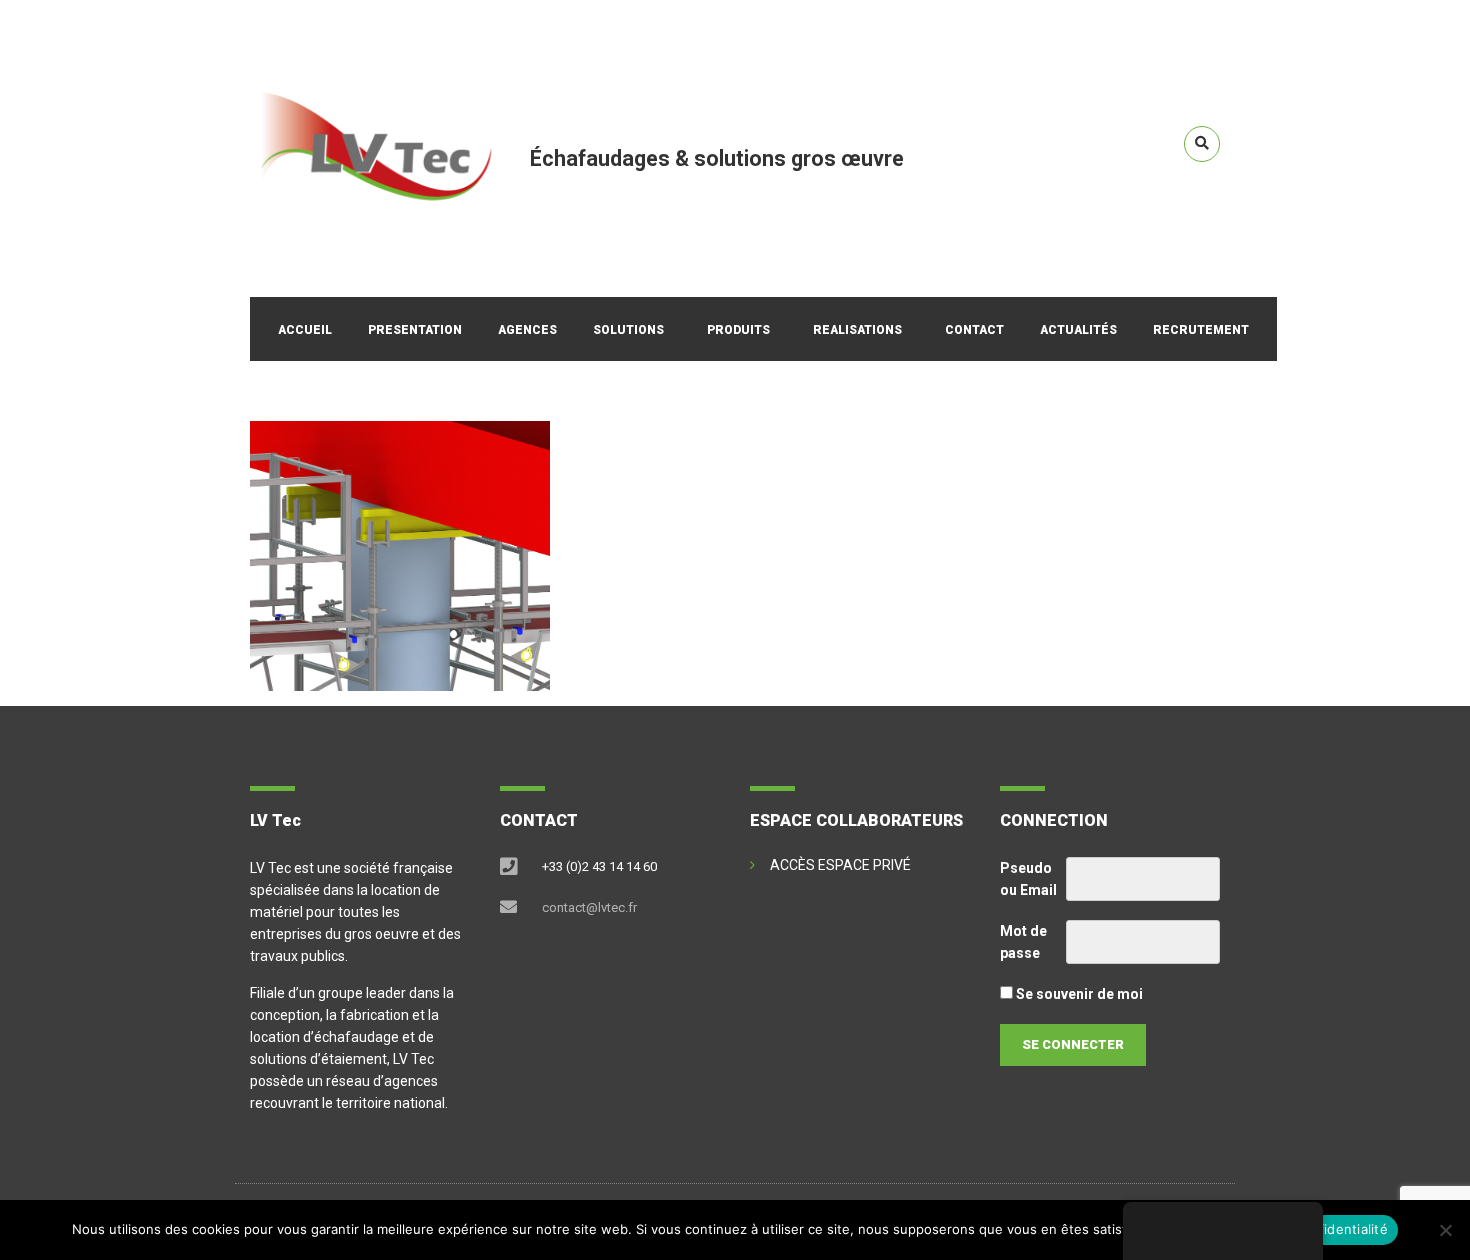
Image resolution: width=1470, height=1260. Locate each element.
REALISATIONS (857, 330)
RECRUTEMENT (1201, 330)
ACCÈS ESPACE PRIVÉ (840, 865)
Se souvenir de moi (1078, 994)
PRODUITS (738, 330)
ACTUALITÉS (1078, 330)
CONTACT (974, 330)
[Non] (1445, 1230)
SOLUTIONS (628, 330)
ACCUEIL (305, 330)
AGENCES (527, 330)
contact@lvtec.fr (589, 907)
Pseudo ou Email (1028, 879)
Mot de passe (1023, 942)
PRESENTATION (415, 330)
